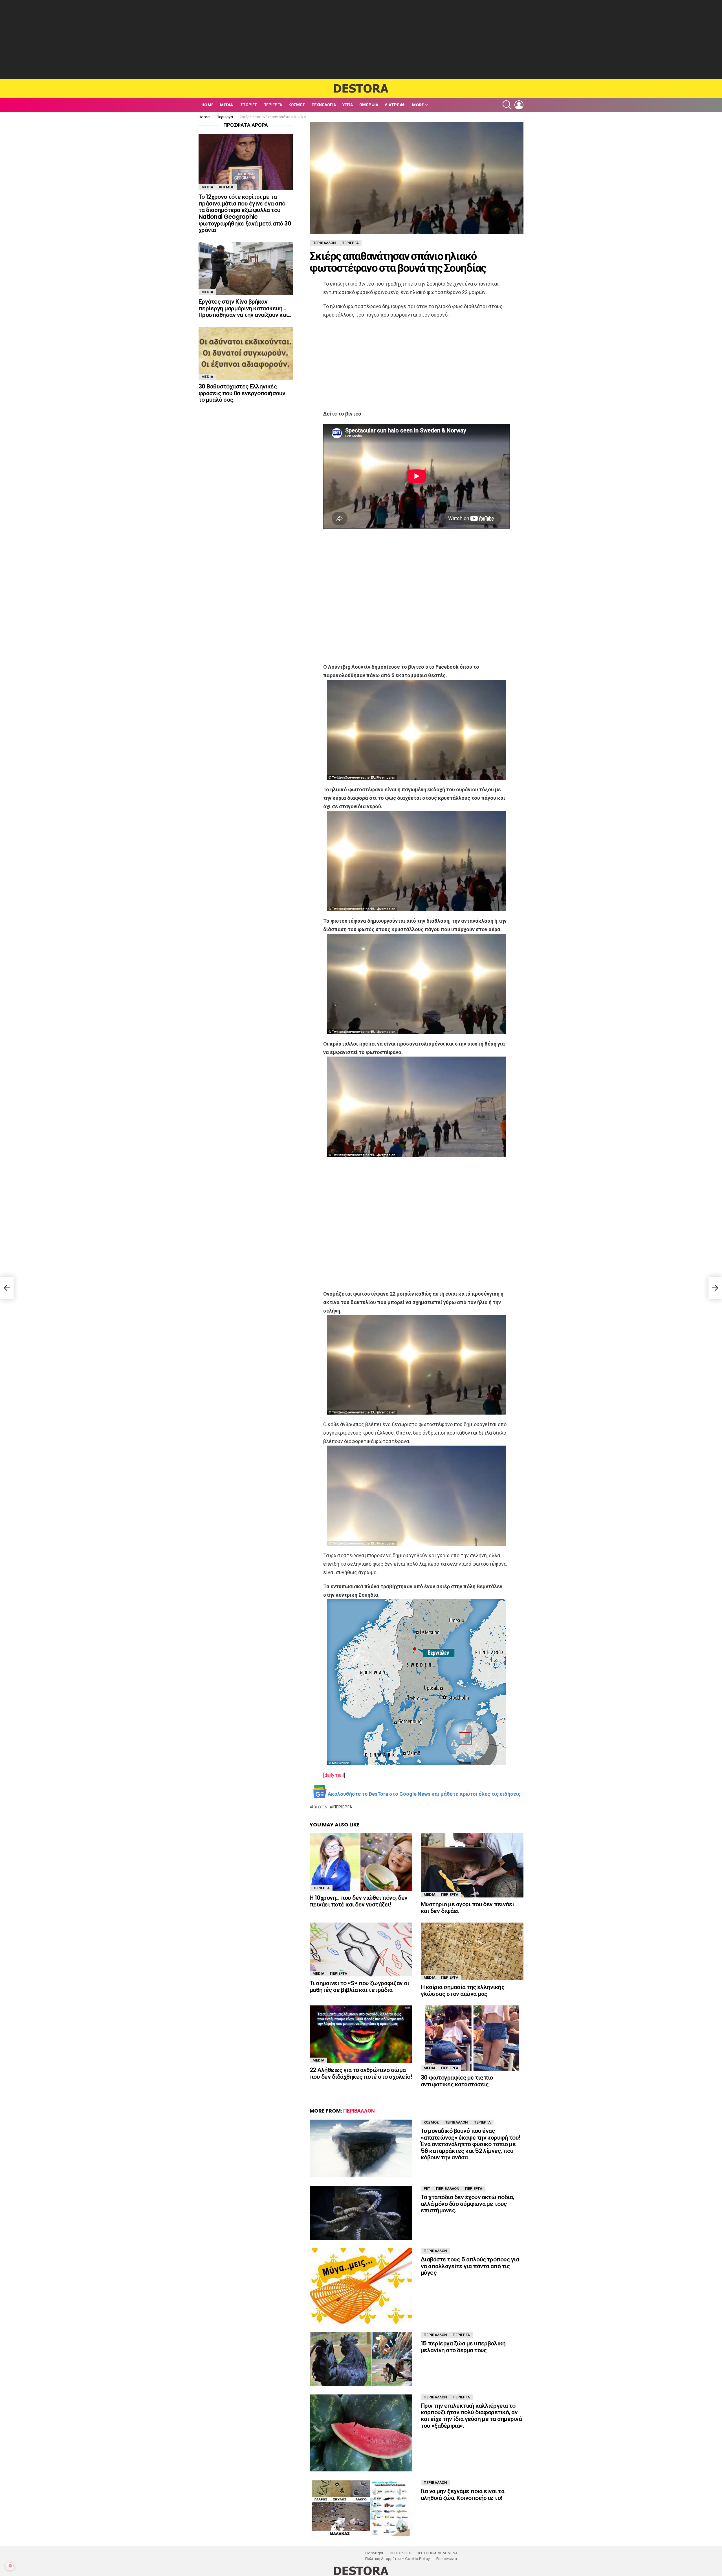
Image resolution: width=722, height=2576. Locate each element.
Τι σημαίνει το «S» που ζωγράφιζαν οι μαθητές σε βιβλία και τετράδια (359, 1986)
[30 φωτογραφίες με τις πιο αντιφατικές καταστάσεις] (472, 2038)
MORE (418, 105)
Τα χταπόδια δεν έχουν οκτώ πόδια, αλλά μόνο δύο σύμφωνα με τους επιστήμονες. (467, 2204)
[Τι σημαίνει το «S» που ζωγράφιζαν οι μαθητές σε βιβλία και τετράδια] (361, 1949)
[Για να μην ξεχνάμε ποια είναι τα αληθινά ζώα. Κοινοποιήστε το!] (361, 2509)
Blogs (320, 1807)
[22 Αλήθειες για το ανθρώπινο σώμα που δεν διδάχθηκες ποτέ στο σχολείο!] (361, 2034)
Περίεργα (273, 105)
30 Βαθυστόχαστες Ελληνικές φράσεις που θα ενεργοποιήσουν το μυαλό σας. (242, 393)
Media (226, 105)
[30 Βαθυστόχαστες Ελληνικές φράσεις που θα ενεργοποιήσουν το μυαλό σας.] (246, 353)
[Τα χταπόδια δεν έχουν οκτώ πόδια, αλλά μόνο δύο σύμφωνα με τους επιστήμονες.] (361, 2213)
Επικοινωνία (447, 2559)
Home (207, 105)
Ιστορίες (248, 105)
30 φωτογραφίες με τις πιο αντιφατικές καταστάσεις (457, 2081)
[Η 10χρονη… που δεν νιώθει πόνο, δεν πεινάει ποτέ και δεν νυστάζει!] (361, 1862)
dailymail (334, 1775)
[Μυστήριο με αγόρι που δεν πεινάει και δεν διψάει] (472, 1865)
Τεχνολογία (324, 105)
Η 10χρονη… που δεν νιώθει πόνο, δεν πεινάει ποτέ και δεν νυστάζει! (359, 1901)
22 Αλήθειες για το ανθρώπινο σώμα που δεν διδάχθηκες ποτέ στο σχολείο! (361, 2073)
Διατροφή (395, 105)
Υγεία (348, 105)
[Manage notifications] (10, 2566)
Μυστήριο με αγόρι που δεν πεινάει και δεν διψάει (467, 1907)
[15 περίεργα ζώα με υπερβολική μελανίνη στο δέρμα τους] (361, 2359)
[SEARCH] (507, 105)
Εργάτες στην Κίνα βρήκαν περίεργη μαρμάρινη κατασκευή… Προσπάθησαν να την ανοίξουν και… (245, 308)
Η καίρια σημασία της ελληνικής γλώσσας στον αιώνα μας (463, 1990)
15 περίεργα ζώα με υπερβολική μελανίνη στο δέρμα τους (463, 2347)
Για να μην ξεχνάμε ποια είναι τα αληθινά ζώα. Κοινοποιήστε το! (463, 2494)
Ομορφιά (369, 105)
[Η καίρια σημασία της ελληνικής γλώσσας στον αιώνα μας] (472, 1951)
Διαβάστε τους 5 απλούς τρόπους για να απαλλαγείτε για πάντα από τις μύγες (470, 2266)
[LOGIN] (519, 105)
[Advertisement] (361, 39)
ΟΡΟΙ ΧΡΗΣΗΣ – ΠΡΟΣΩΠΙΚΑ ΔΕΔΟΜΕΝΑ (424, 2553)
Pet (427, 2189)
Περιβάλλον (359, 2111)
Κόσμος (297, 105)
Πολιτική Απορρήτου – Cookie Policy (398, 2559)
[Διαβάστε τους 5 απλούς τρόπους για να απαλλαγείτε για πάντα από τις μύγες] (361, 2286)
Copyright (374, 2553)
